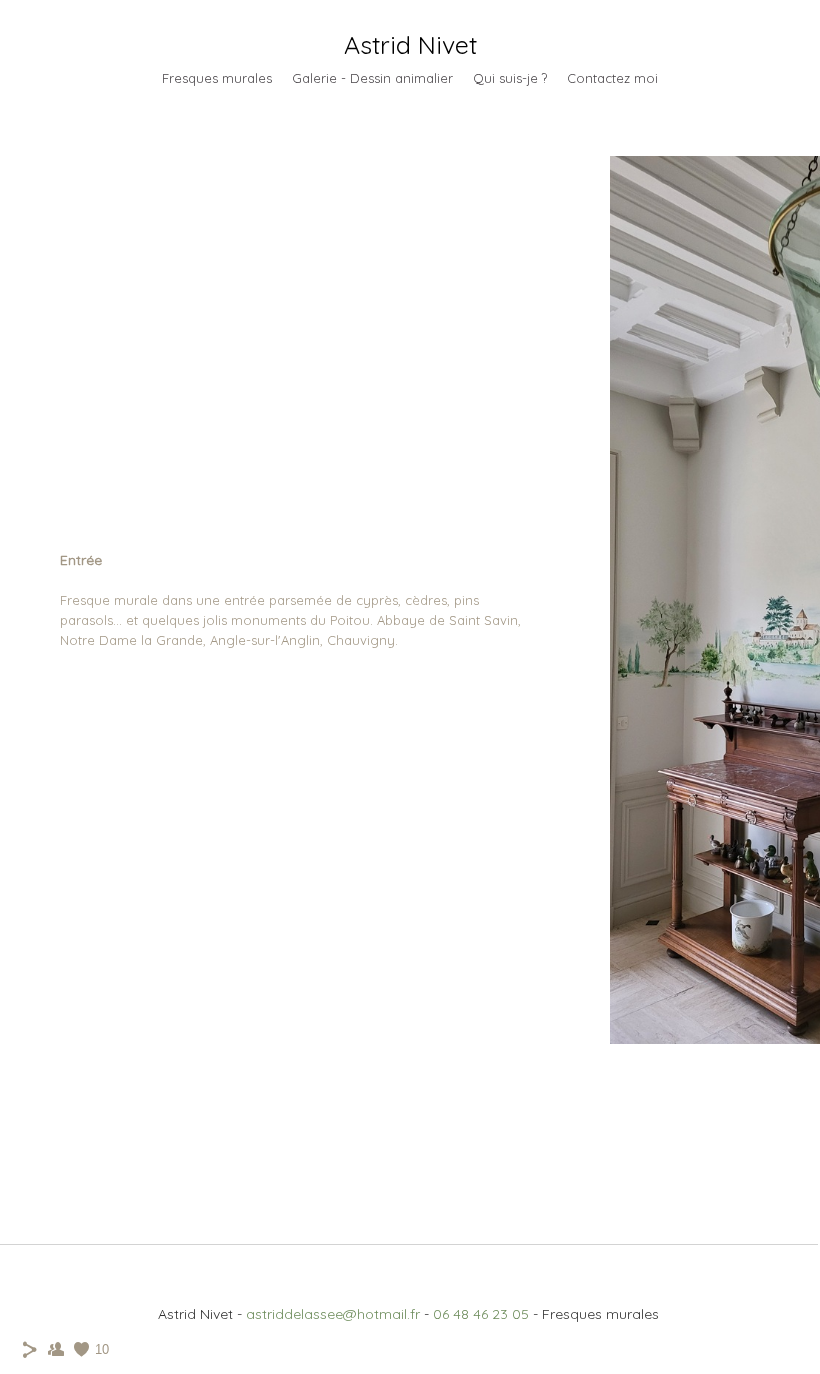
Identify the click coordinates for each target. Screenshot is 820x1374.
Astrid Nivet (410, 44)
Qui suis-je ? (510, 78)
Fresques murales (217, 78)
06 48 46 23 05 (481, 1314)
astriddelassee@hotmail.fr (333, 1314)
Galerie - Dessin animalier (372, 78)
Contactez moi (612, 78)
